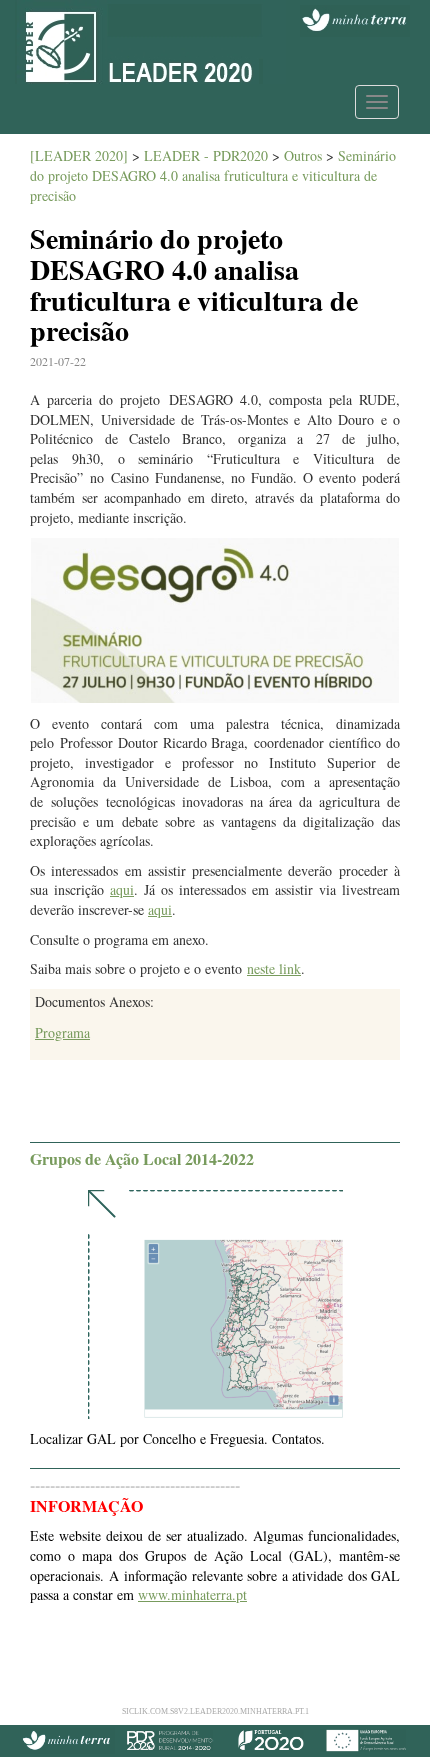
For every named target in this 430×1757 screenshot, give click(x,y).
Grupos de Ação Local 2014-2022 (142, 1158)
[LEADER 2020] (79, 155)
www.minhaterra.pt (192, 1594)
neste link (274, 968)
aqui (122, 889)
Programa (62, 1032)
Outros (303, 155)
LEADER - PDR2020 (206, 155)
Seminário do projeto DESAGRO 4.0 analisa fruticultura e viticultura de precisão (213, 175)
